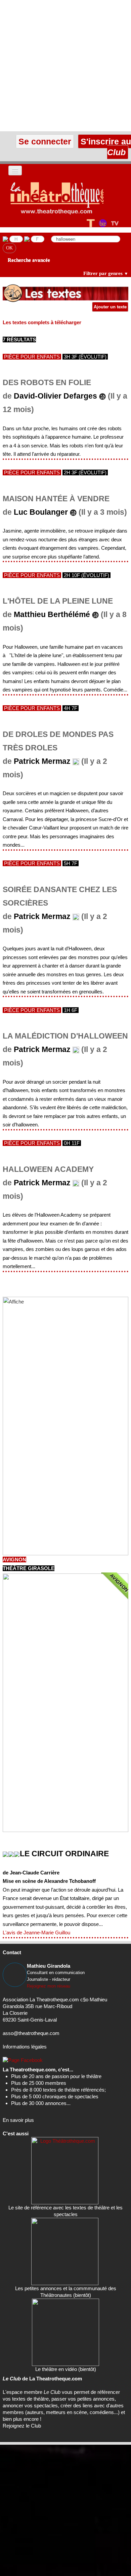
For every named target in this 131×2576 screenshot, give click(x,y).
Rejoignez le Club (22, 2426)
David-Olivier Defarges (55, 396)
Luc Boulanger (41, 512)
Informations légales (25, 2047)
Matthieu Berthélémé (52, 615)
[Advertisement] (65, 66)
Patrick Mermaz (42, 761)
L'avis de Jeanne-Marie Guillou (36, 1933)
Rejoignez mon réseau (49, 1986)
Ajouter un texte (110, 307)
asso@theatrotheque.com (31, 2033)
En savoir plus (18, 2120)
